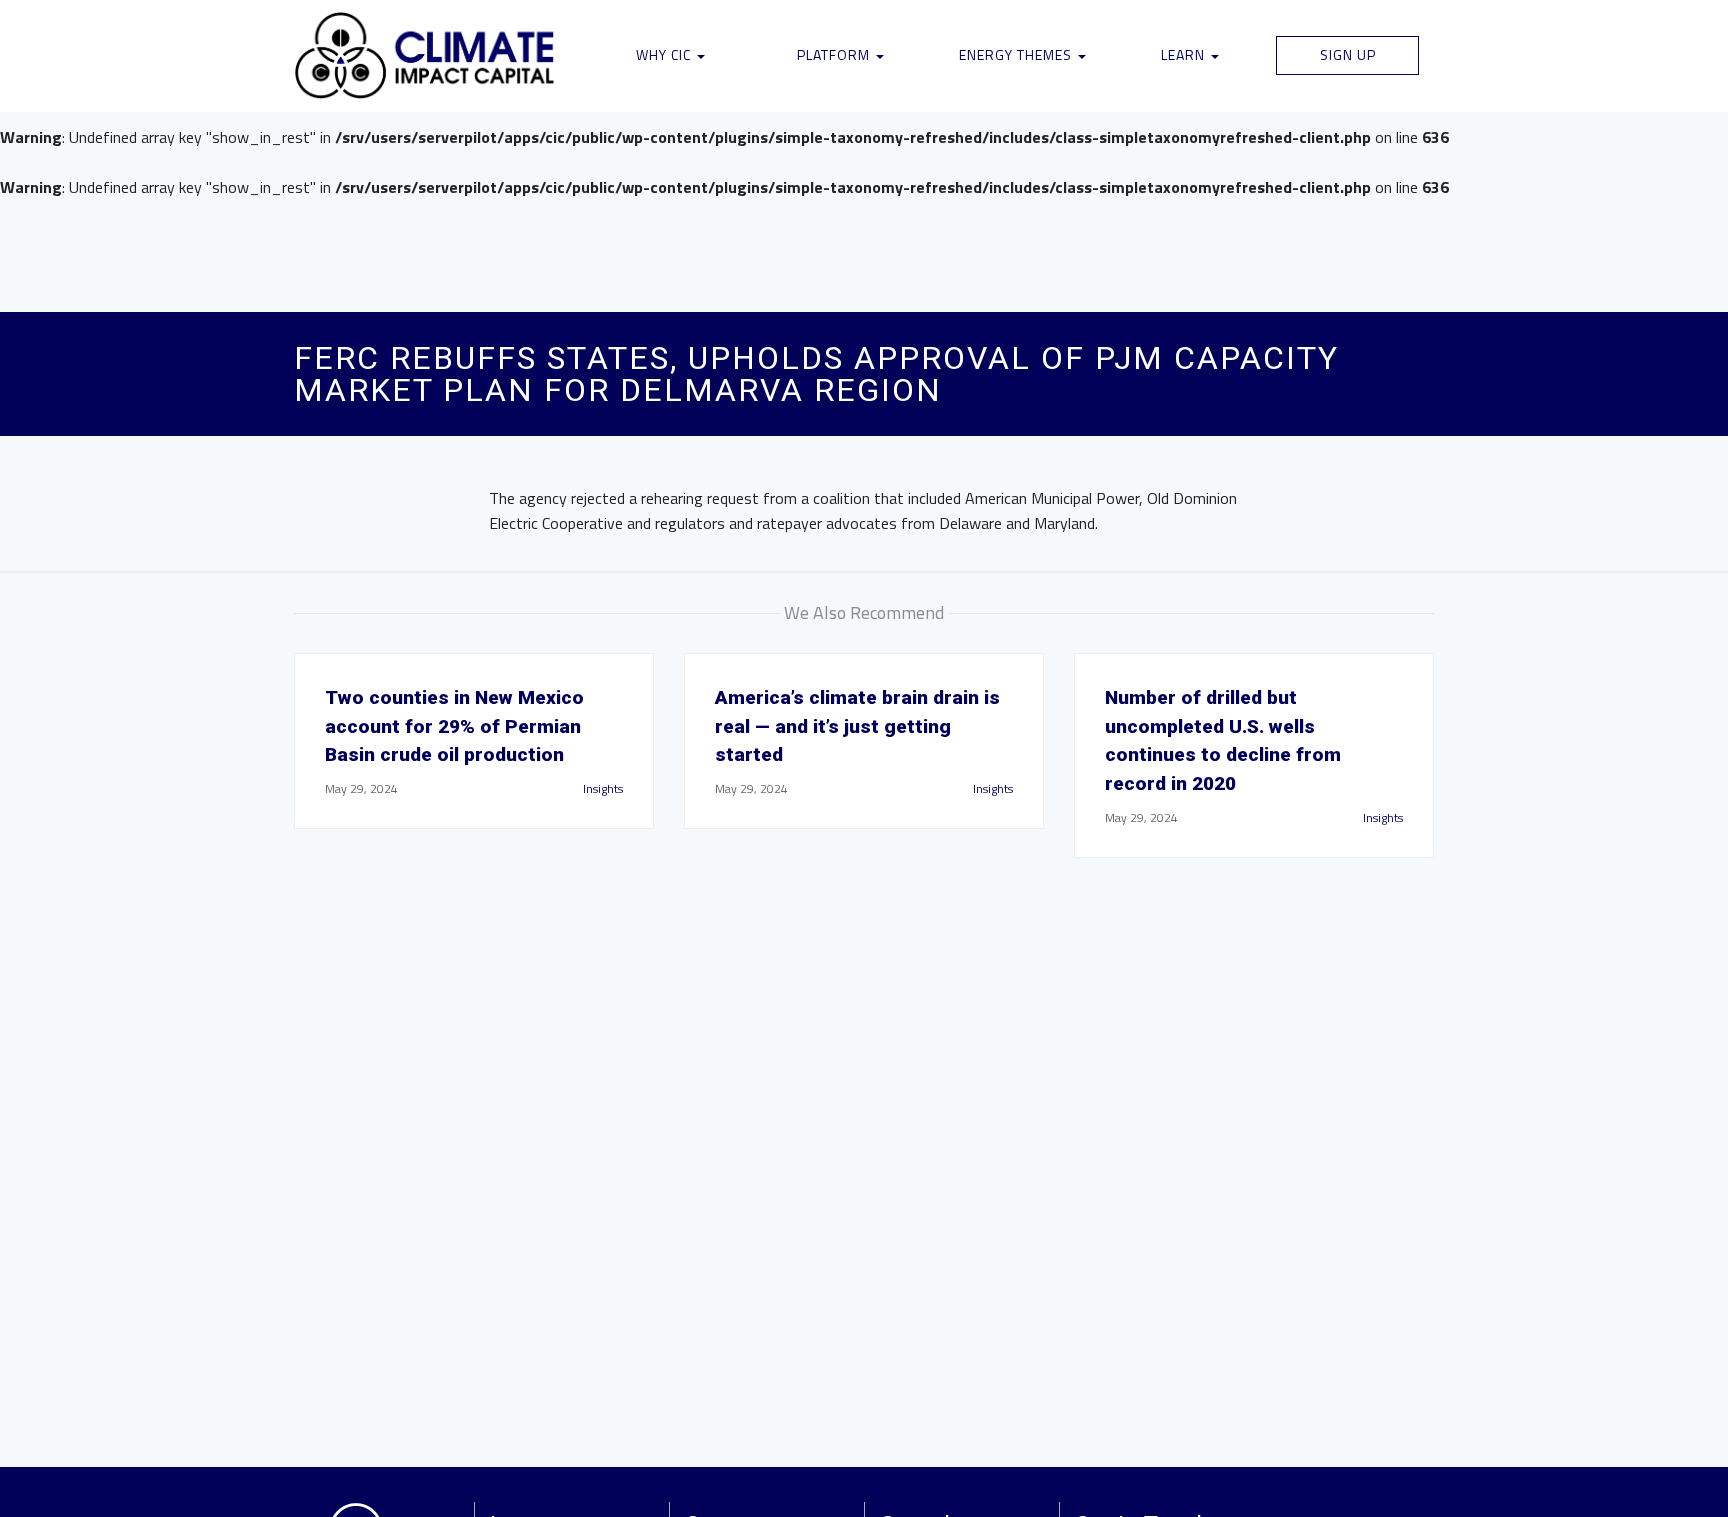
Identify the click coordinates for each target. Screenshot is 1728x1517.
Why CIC (665, 54)
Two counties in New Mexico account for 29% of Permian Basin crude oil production (454, 726)
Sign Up (1348, 54)
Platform (835, 54)
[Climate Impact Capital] (425, 56)
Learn (1185, 54)
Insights (603, 788)
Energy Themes (1017, 54)
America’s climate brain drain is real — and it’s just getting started (857, 726)
